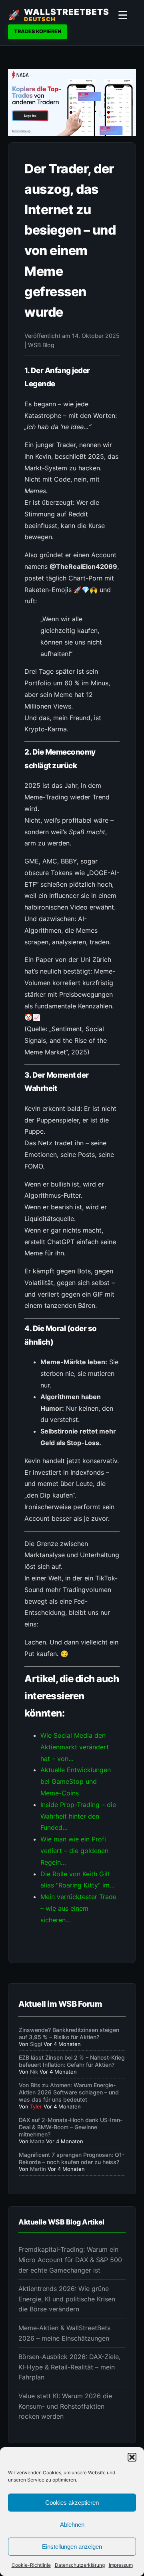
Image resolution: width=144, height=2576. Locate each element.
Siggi (36, 2044)
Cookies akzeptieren (72, 2503)
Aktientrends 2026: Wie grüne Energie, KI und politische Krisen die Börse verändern (67, 2299)
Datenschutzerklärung (80, 2565)
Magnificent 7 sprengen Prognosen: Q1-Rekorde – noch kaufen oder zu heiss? (72, 2158)
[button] (132, 2457)
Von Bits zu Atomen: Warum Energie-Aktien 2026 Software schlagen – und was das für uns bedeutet (69, 2092)
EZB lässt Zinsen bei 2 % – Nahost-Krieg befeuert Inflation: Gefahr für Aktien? (72, 2061)
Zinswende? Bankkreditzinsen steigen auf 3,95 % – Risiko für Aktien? (69, 2033)
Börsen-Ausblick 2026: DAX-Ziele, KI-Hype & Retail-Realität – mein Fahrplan (69, 2367)
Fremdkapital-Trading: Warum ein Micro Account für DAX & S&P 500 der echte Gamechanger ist (70, 2260)
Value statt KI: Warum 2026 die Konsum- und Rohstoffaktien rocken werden (65, 2406)
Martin (38, 2169)
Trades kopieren (38, 31)
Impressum (121, 2565)
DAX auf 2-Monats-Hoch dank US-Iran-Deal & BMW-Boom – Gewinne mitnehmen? (71, 2127)
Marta (37, 2141)
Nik (34, 2072)
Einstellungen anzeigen (72, 2547)
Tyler (36, 2106)
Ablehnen (72, 2525)
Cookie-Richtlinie (31, 2565)
